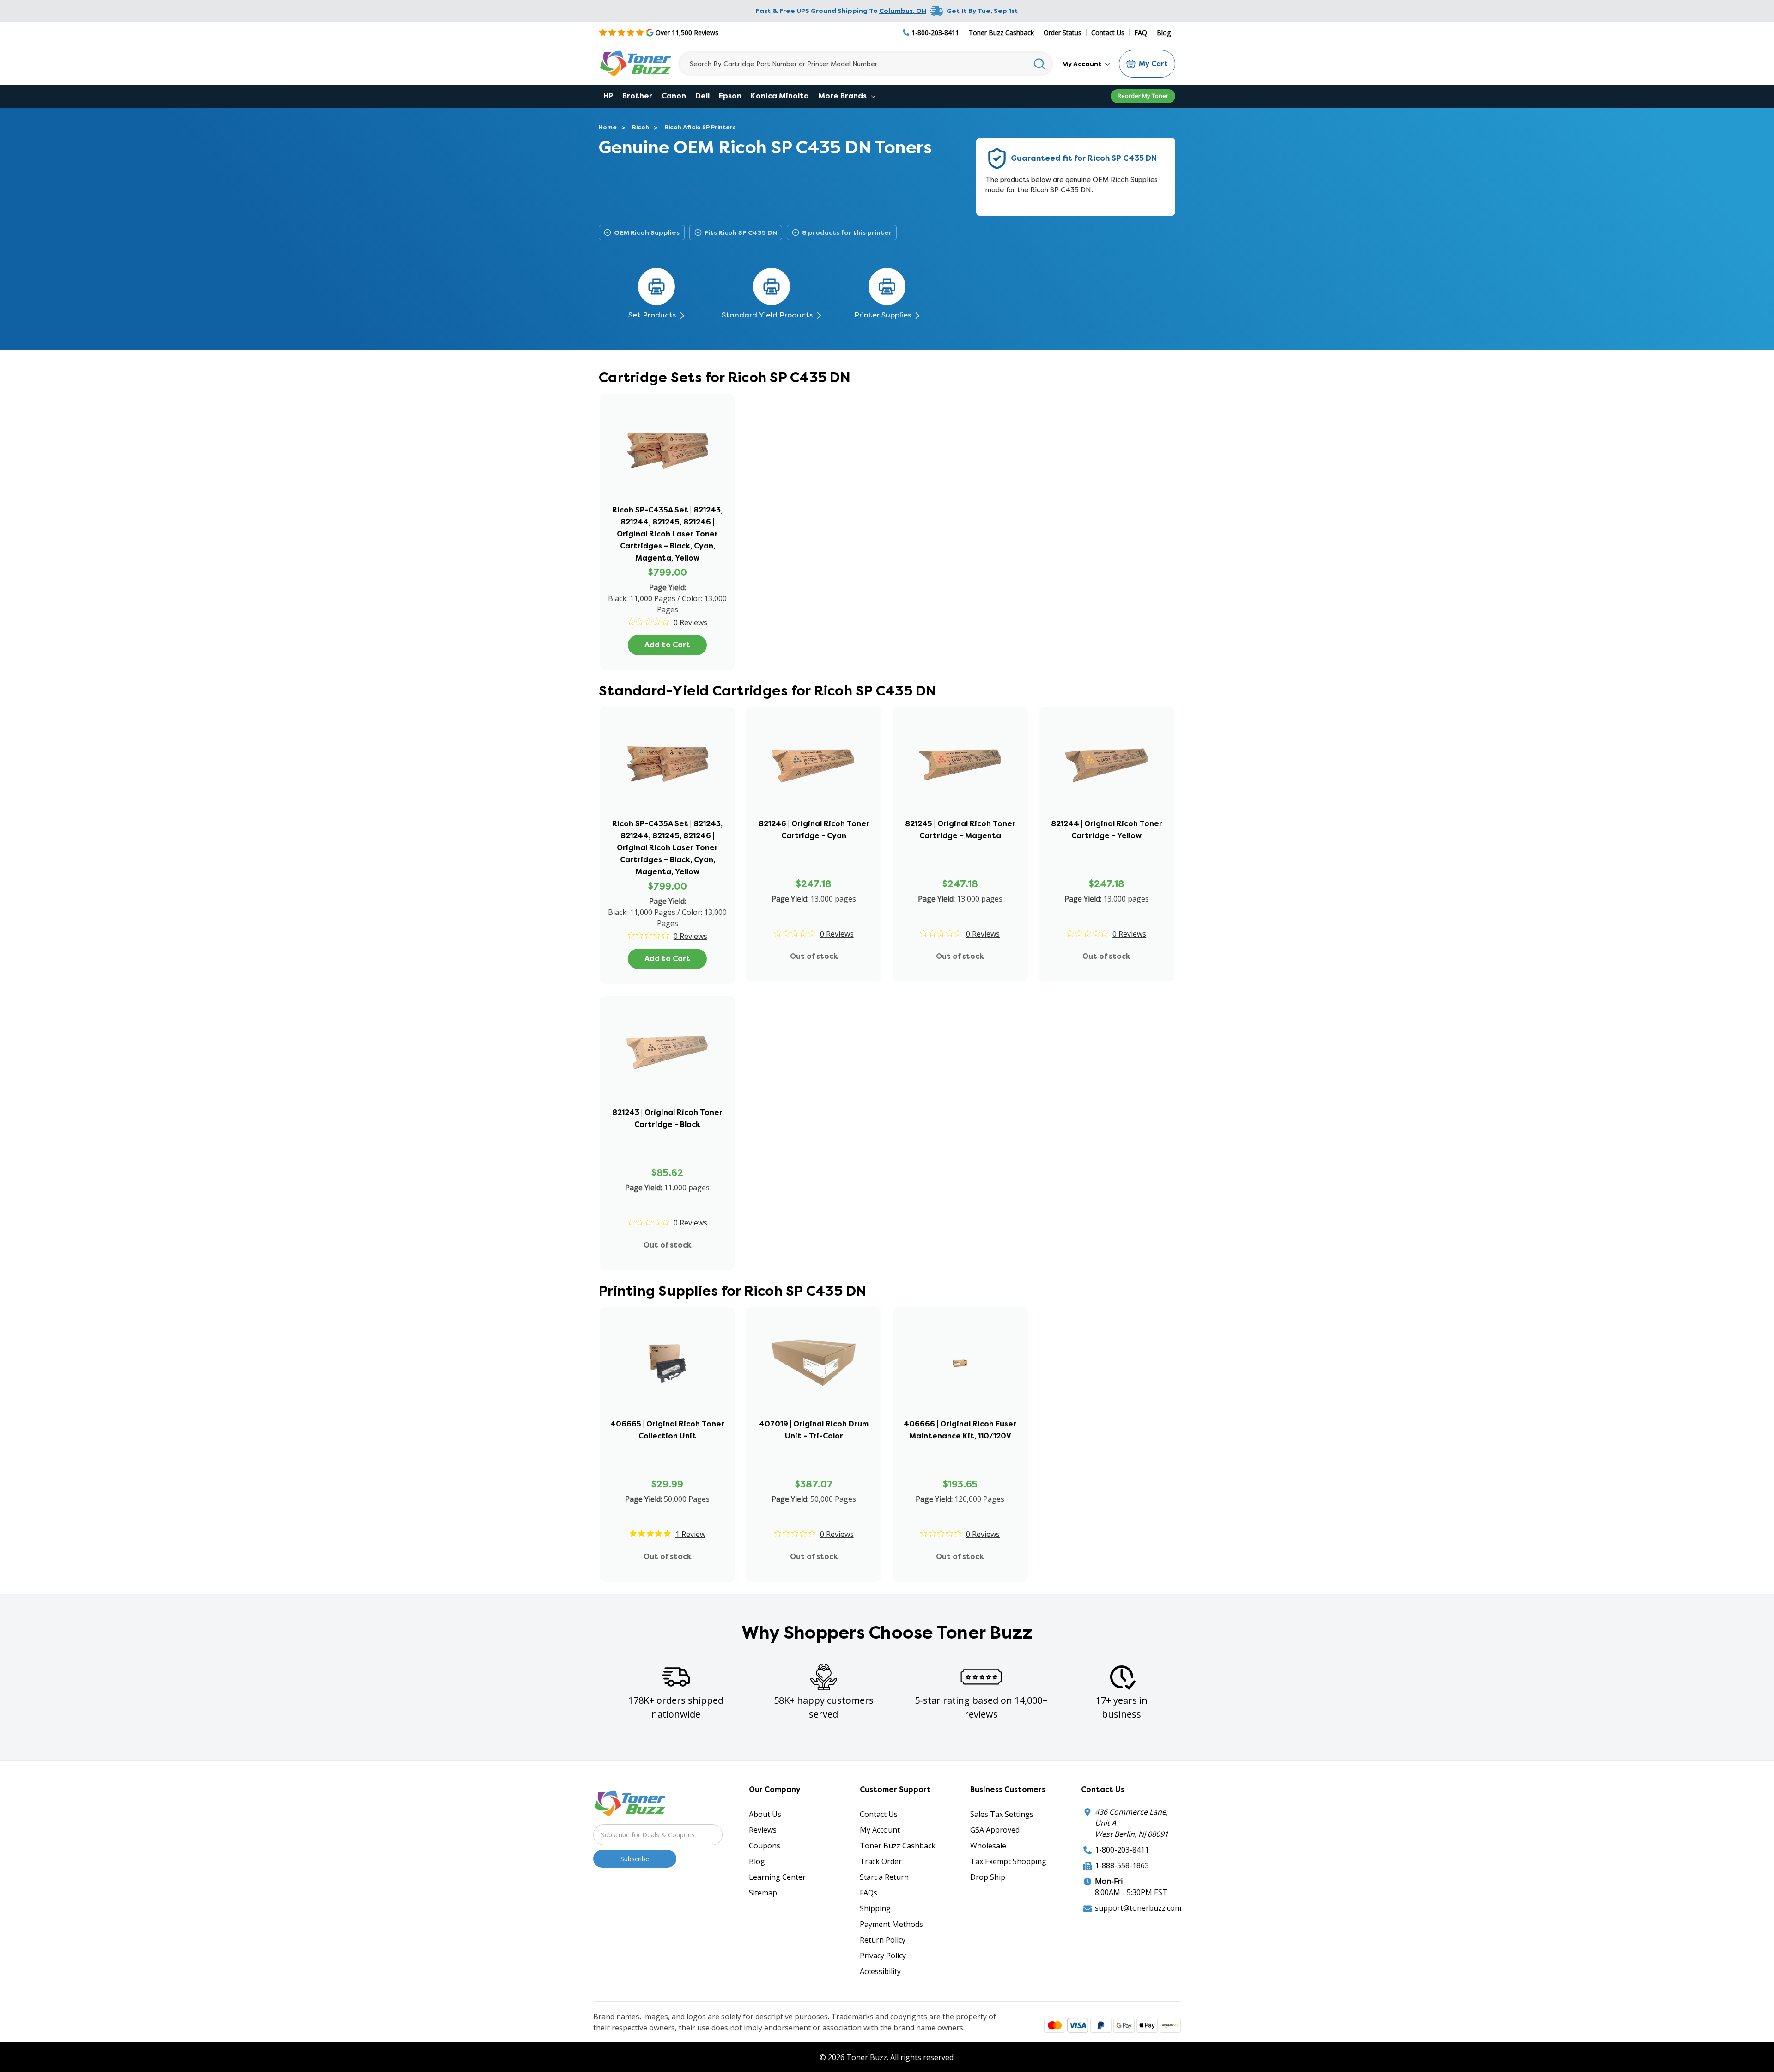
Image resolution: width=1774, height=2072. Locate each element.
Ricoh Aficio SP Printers (700, 127)
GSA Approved (995, 1830)
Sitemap (763, 1893)
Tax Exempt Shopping (1008, 1861)
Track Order (881, 1861)
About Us (765, 1814)
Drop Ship (988, 1877)
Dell (702, 96)
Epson (730, 96)
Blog (1164, 33)
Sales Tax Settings (1002, 1814)
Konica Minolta (780, 96)
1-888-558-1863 (1122, 1865)
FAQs (869, 1893)
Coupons (765, 1846)
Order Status (1063, 33)
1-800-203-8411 (1122, 1850)
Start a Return (884, 1877)
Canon (674, 96)
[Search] (1040, 64)
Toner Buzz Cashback (1001, 33)
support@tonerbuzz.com (1138, 1908)
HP (608, 96)
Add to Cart (667, 645)
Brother (637, 96)
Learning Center (777, 1877)
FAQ (1141, 33)
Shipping (875, 1908)
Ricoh (641, 127)
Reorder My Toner (1143, 96)
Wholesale (988, 1846)
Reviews (763, 1830)
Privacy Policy (883, 1956)
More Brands (843, 96)
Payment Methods (891, 1924)
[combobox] (866, 64)
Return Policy (883, 1940)
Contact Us (1108, 33)
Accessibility (880, 1971)
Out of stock (814, 956)
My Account (1083, 64)
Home (608, 127)
